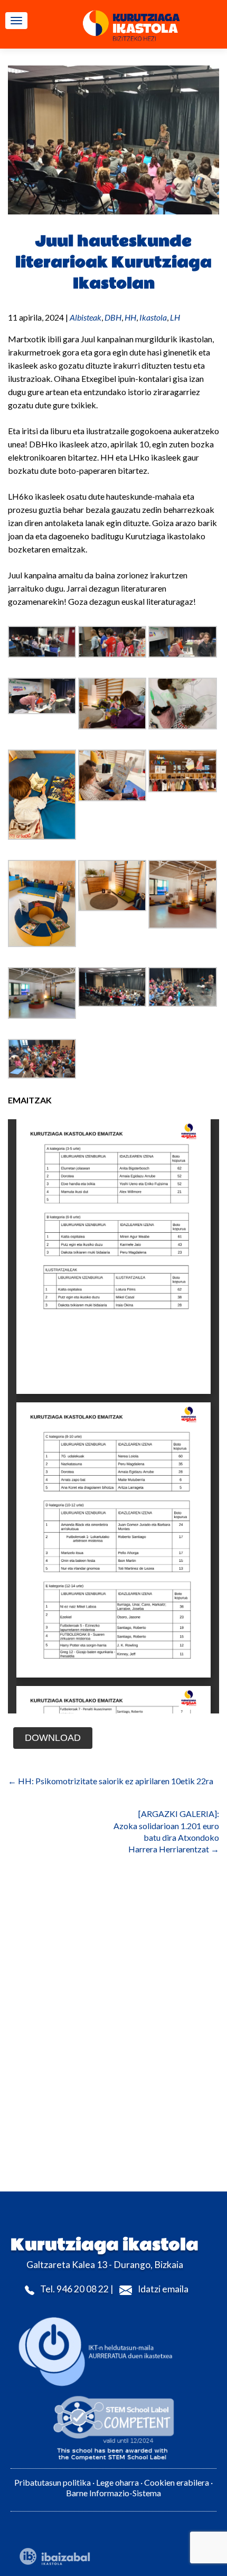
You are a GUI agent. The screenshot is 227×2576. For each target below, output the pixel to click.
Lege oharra (117, 2482)
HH (130, 317)
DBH (113, 317)
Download (53, 1738)
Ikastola (153, 317)
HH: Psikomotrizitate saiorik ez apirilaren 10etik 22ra (111, 1781)
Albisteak (86, 317)
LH (175, 317)
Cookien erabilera (177, 2482)
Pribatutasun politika (53, 2482)
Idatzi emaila (163, 2289)
